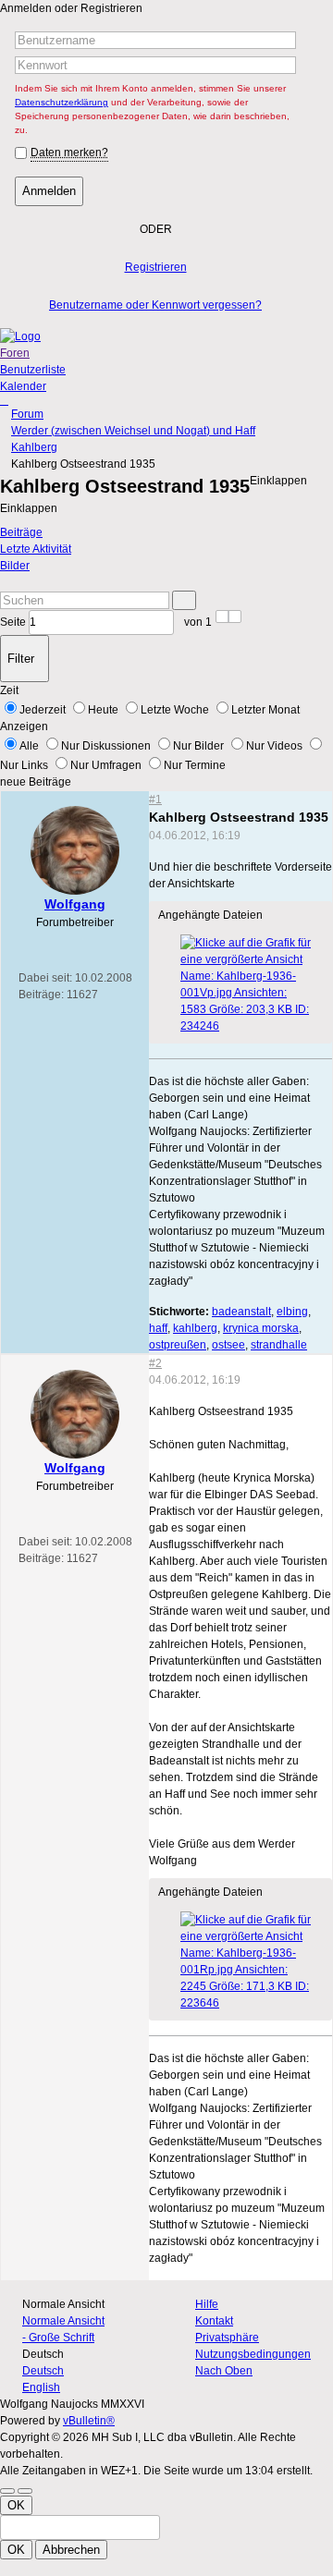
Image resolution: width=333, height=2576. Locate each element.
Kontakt (214, 2321)
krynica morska (261, 1328)
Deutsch (43, 2371)
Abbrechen (71, 2550)
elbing (292, 1312)
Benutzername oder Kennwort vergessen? (155, 305)
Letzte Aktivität (36, 549)
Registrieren (156, 267)
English (41, 2387)
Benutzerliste (33, 370)
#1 (155, 800)
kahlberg (195, 1328)
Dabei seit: (45, 978)
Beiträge (21, 532)
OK (16, 2505)
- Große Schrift (58, 2338)
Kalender (23, 386)
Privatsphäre (227, 2338)
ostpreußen (178, 1345)
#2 (155, 1363)
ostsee (228, 1345)
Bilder (15, 566)
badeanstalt (241, 1312)
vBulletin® (89, 2421)
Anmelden (49, 191)
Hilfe (207, 2304)
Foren (15, 353)
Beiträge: (41, 995)
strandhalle (279, 1345)
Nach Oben (224, 2371)
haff (158, 1328)
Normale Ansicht (63, 2321)
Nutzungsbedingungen (253, 2354)
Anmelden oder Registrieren (71, 8)
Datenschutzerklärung (62, 102)
